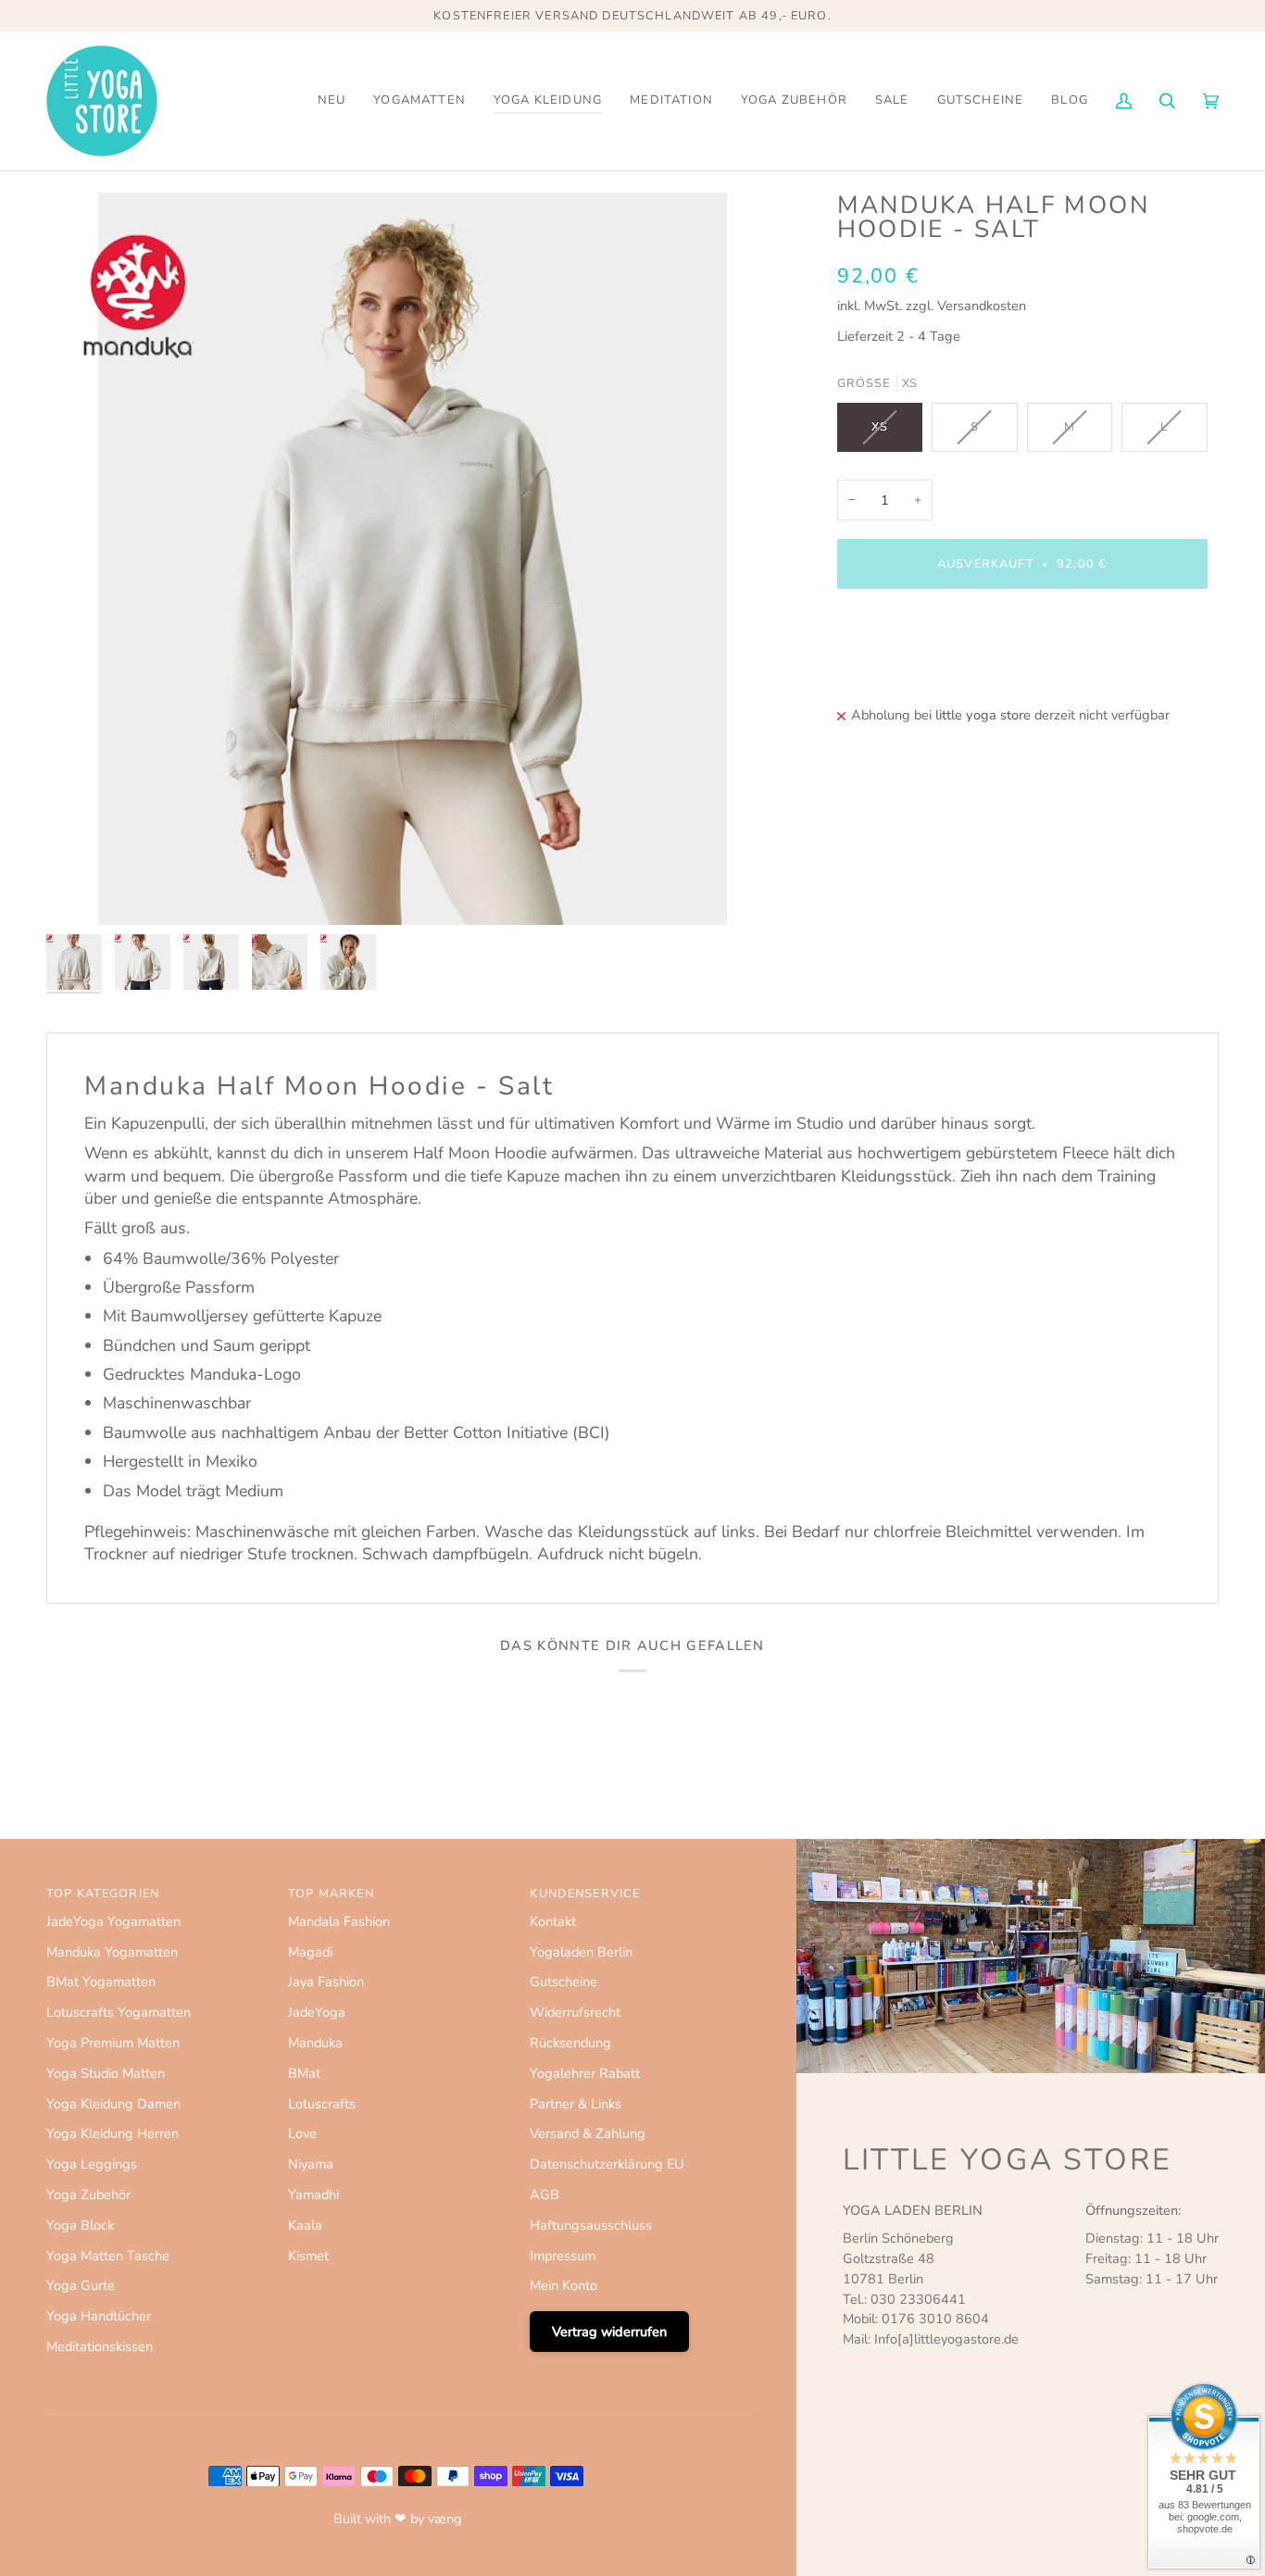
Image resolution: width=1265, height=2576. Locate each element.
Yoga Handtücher (99, 2316)
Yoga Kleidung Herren (113, 2133)
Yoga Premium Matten (113, 2043)
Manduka (315, 2043)
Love (302, 2133)
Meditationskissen (100, 2346)
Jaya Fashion (326, 1982)
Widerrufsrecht (575, 2012)
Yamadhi (313, 2195)
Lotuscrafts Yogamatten (119, 2012)
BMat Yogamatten (101, 1982)
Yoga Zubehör (88, 2195)
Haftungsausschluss (591, 2225)
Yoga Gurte (81, 2285)
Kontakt (553, 1921)
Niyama (311, 2164)
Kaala (305, 2225)
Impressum (563, 2256)
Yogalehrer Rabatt (585, 2073)
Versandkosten (982, 306)
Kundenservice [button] (585, 1894)
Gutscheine (564, 1982)
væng (445, 2519)
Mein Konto (564, 2285)
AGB (545, 2195)
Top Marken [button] (331, 1894)
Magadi (310, 1952)
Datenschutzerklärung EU (607, 2164)
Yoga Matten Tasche (108, 2256)
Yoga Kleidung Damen (113, 2104)
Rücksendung (570, 2043)
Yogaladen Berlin (581, 1952)
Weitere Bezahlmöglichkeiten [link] (926, 676)
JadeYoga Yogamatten (113, 1921)
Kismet (308, 2256)
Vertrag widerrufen (609, 2332)
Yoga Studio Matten (106, 2073)
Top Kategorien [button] (103, 1894)
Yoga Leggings (92, 2164)
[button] (420, 101)
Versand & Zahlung (588, 2133)
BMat (304, 2073)
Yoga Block (80, 2225)
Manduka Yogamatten (112, 1952)
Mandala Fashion (339, 1921)
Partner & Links (576, 2104)
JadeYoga (317, 2012)
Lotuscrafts (322, 2104)
